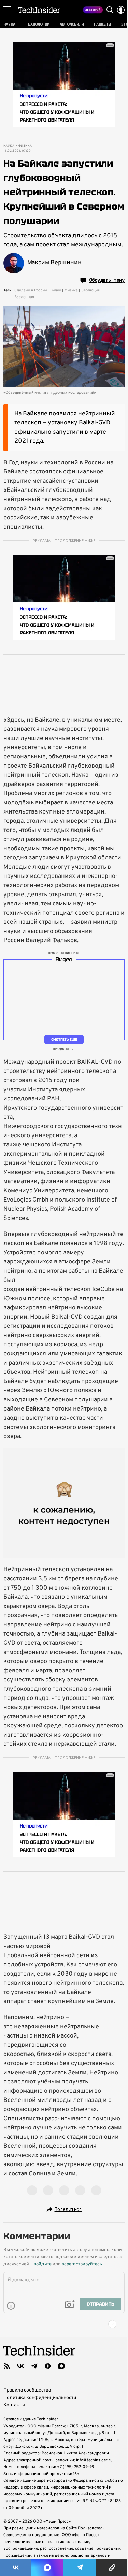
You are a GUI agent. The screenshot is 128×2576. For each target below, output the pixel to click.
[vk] (20, 2366)
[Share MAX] (47, 2567)
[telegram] (34, 2366)
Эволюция (90, 290)
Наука (9, 146)
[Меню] (7, 10)
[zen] (48, 2366)
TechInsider (39, 10)
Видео (56, 290)
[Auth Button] (121, 10)
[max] (61, 2366)
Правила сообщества (27, 2390)
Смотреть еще (64, 1039)
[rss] (7, 2366)
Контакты (14, 2405)
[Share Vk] (16, 2567)
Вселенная (24, 297)
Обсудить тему (107, 280)
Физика (25, 146)
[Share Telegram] (80, 2567)
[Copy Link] (112, 2567)
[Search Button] (110, 10)
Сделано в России (31, 290)
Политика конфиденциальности (40, 2398)
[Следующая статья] (64, 2324)
